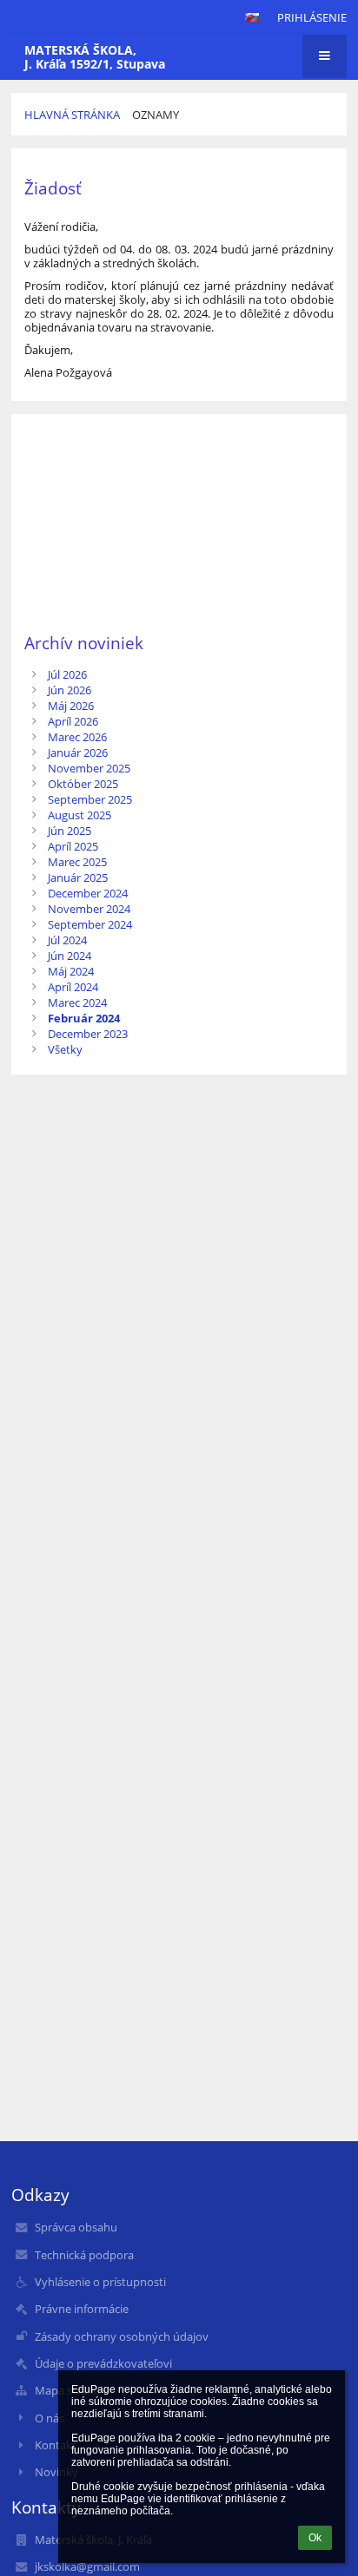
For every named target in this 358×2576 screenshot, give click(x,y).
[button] (252, 17)
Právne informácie (82, 2309)
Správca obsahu (76, 2227)
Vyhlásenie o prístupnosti (100, 2282)
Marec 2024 (77, 1002)
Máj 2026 (71, 706)
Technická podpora (84, 2255)
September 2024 (90, 924)
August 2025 (80, 815)
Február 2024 (84, 1018)
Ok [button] (315, 2538)
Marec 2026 (77, 737)
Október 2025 (83, 784)
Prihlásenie (312, 17)
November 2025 (89, 768)
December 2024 (88, 893)
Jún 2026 (70, 690)
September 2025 (90, 799)
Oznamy (156, 115)
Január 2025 (78, 877)
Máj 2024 (71, 971)
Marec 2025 (77, 862)
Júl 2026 (67, 674)
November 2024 (89, 909)
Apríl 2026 (73, 721)
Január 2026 (78, 752)
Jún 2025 (70, 831)
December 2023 (88, 1034)
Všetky (65, 1049)
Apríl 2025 (73, 846)
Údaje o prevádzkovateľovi (103, 2363)
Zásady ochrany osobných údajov (122, 2336)
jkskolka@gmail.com (87, 2566)
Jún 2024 (70, 956)
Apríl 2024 (73, 987)
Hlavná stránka (72, 115)
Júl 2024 (67, 940)
